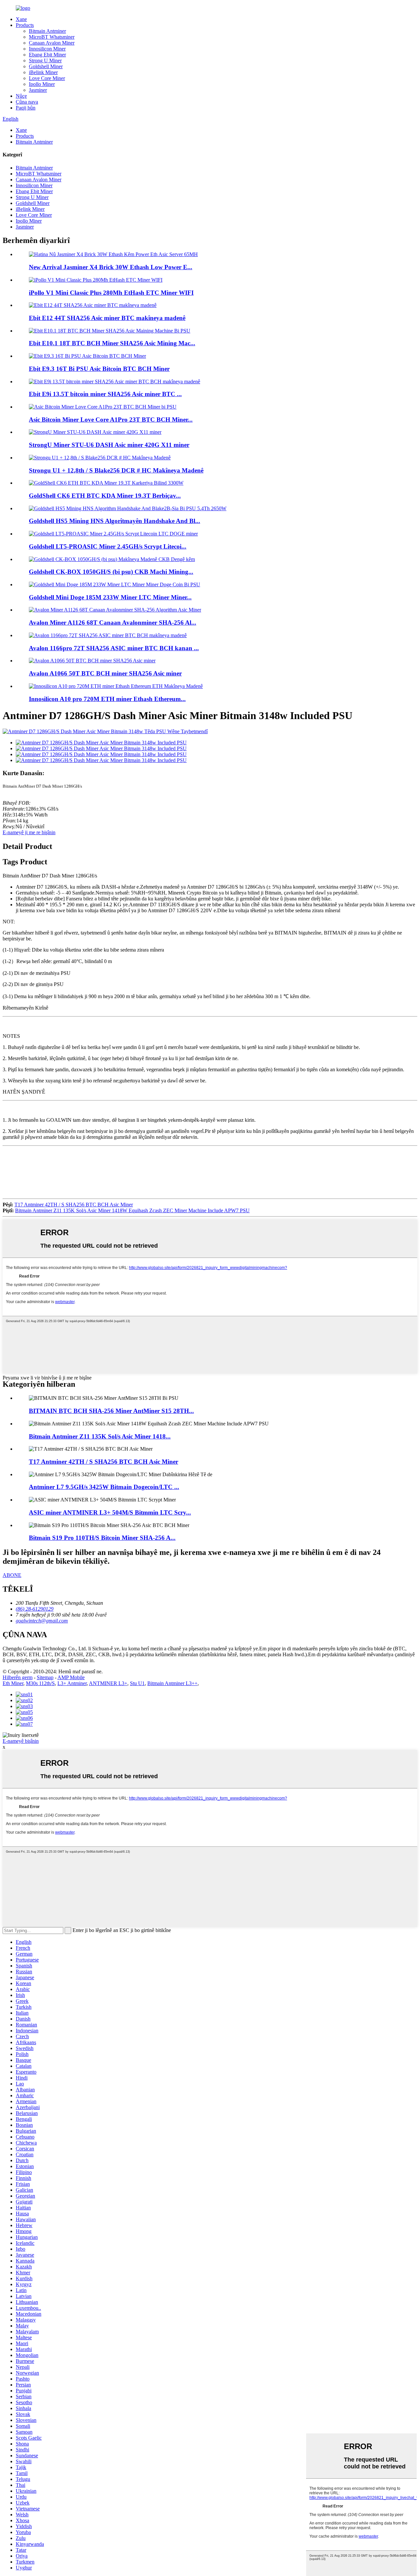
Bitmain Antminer (47, 31)
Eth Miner (13, 1683)
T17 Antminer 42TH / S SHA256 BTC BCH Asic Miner (74, 1205)
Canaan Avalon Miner (52, 43)
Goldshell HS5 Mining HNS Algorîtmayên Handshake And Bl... (115, 521)
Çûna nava (27, 102)
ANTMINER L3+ (108, 1683)
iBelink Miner (43, 72)
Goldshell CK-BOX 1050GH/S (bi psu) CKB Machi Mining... (111, 572)
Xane (21, 19)
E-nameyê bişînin (21, 1741)
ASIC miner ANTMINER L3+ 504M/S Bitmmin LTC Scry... (110, 1512)
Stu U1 (137, 1683)
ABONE (12, 1575)
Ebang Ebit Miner (47, 55)
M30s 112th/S (40, 1683)
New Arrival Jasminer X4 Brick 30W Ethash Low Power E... (111, 267)
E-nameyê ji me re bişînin (29, 832)
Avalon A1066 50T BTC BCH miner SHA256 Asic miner (105, 673)
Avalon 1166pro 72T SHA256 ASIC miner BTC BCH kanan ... (114, 648)
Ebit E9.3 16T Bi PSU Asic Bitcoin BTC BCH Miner (99, 369)
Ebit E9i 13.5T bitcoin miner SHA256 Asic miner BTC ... (105, 394)
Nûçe (21, 96)
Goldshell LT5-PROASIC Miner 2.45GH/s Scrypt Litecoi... (108, 546)
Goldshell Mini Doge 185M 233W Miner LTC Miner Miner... (110, 597)
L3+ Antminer (72, 1683)
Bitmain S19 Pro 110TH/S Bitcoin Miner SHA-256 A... (102, 1538)
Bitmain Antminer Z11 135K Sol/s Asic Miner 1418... (100, 1436)
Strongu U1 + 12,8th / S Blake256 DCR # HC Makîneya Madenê (116, 470)
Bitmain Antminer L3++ (172, 1683)
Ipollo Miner (42, 84)
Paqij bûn (26, 108)
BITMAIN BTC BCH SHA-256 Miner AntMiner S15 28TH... (111, 1411)
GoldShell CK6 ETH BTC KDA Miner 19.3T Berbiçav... (105, 496)
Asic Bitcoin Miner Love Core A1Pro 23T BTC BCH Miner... (111, 420)
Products (25, 25)
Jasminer (38, 90)
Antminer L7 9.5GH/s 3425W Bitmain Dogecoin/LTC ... (104, 1487)
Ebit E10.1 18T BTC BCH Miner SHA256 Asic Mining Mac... (112, 343)
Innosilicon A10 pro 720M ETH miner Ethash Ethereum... (107, 699)
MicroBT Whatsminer (52, 37)
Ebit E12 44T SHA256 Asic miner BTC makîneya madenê (107, 318)
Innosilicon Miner (47, 49)
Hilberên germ (18, 1677)
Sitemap (45, 1677)
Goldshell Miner (46, 66)
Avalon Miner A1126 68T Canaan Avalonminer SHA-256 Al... (113, 623)
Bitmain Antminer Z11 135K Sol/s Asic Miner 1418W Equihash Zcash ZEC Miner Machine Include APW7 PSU (132, 1210)
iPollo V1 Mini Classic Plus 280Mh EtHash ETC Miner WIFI (111, 293)
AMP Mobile (71, 1677)
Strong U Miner (45, 60)
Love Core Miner (47, 78)
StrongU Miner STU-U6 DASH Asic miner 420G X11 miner (109, 445)
